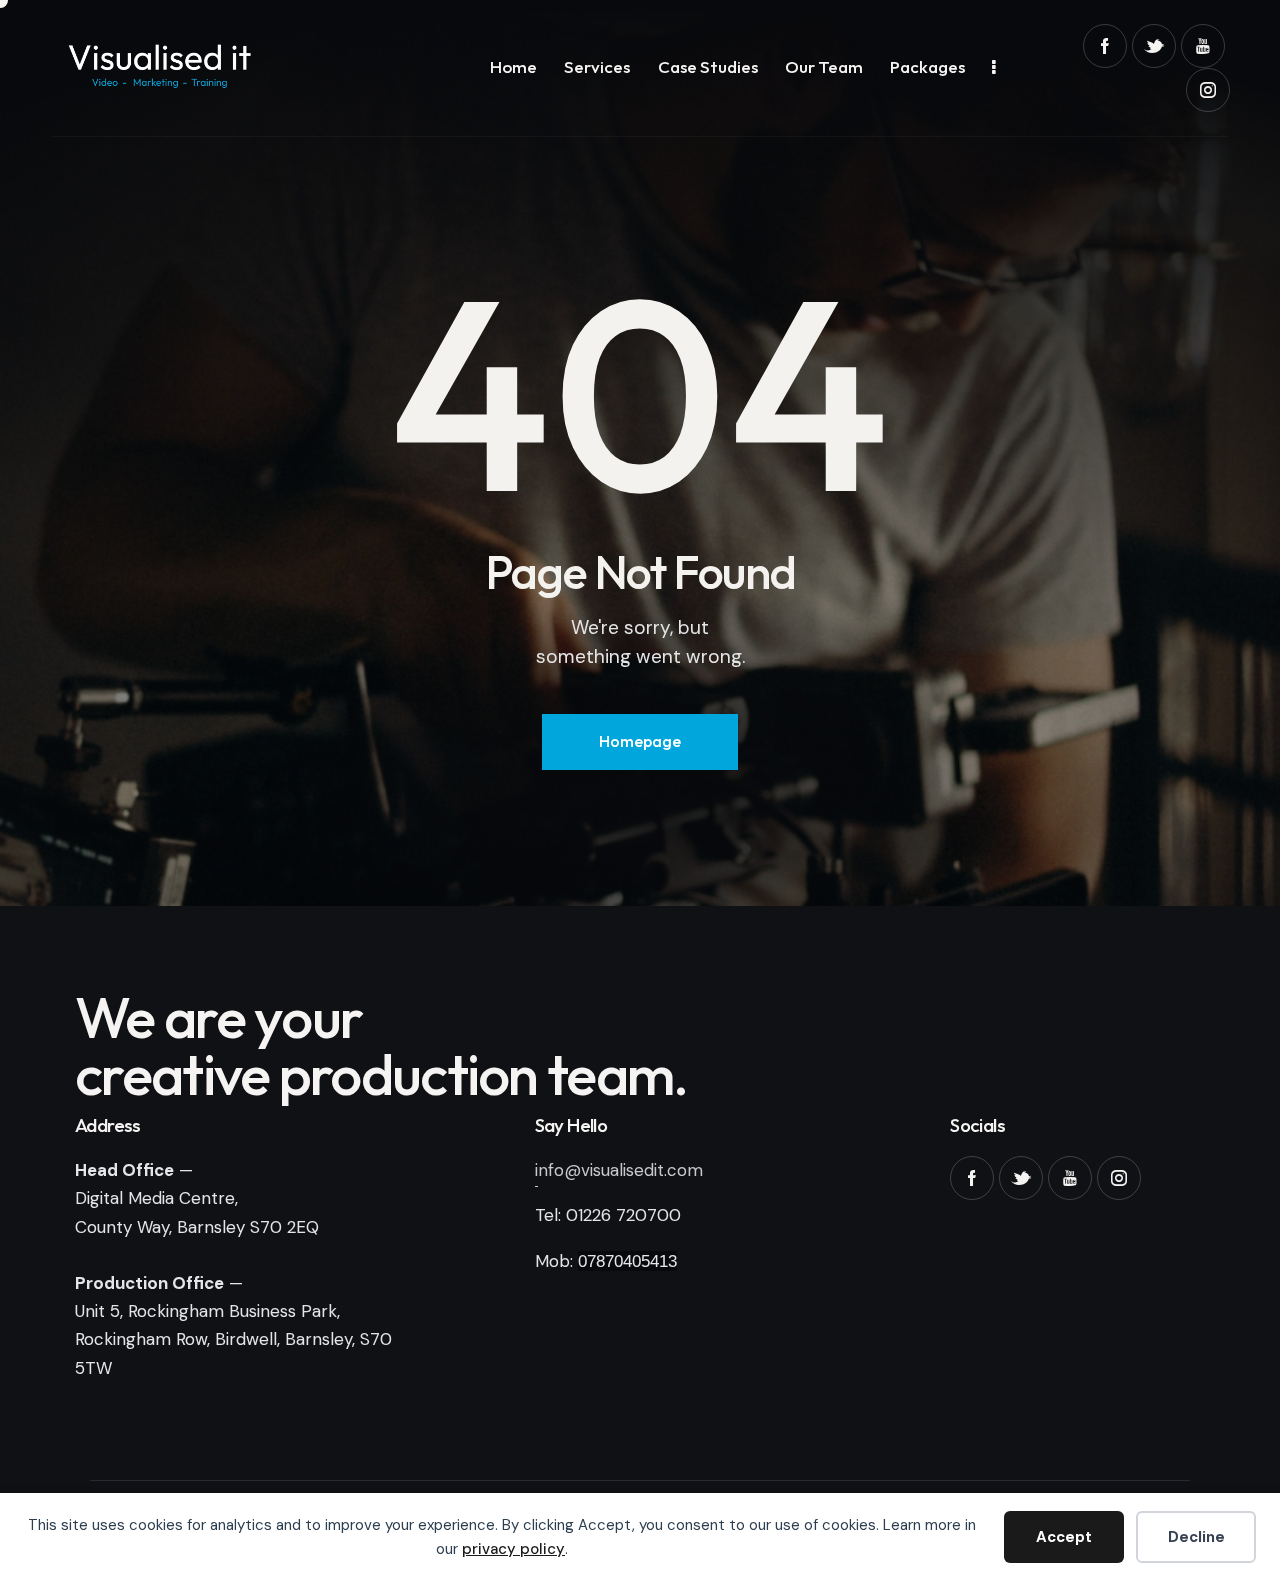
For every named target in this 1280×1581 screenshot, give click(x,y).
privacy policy (513, 1549)
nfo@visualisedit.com (620, 1170)
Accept (1064, 1537)
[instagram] (1208, 90)
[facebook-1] (1105, 46)
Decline (1196, 1537)
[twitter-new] (1154, 46)
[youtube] (1203, 46)
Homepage (640, 741)
